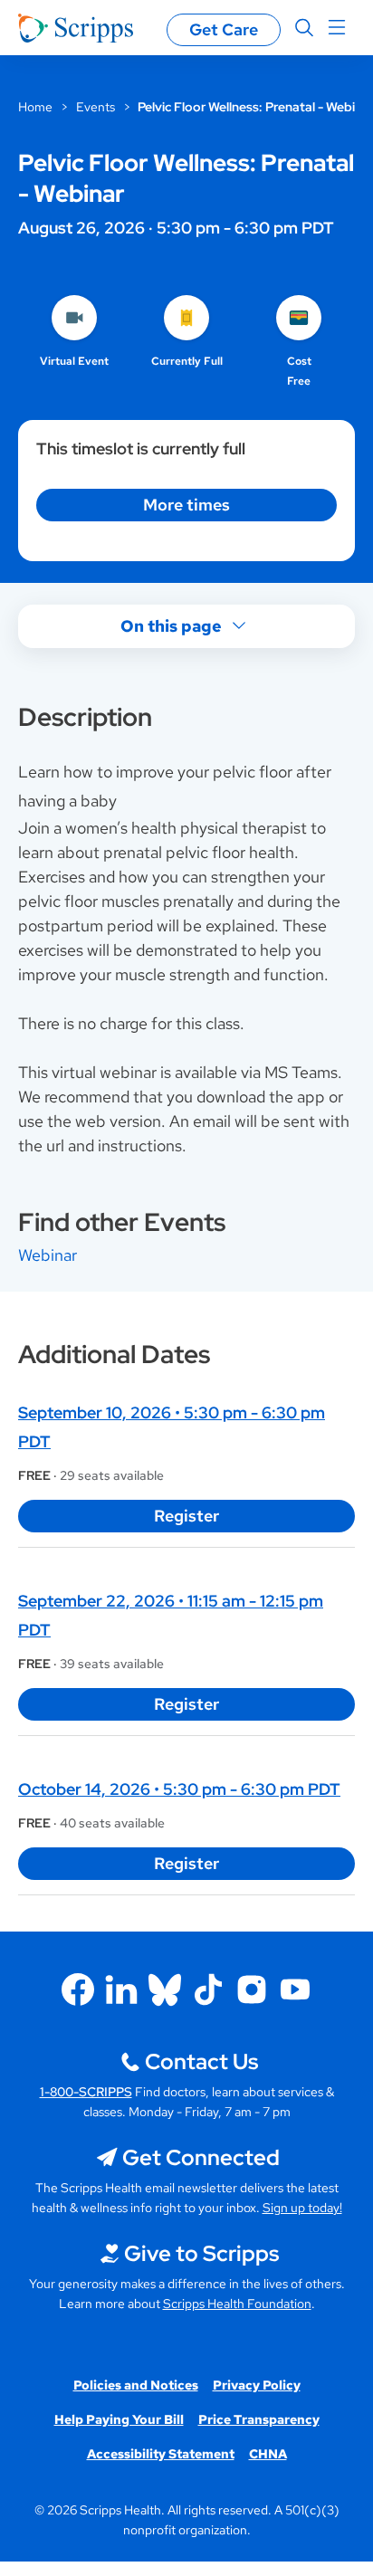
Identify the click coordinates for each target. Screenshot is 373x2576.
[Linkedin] (121, 1989)
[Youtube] (295, 1989)
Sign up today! (302, 2208)
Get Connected (201, 2157)
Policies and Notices (136, 2385)
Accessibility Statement (161, 2454)
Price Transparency (259, 2419)
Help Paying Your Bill (119, 2419)
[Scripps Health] (76, 28)
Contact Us (201, 2061)
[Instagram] (252, 1989)
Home (35, 107)
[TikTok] (208, 1989)
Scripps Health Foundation (237, 2304)
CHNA (268, 2454)
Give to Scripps (201, 2253)
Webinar (48, 1255)
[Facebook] (78, 1989)
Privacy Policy (257, 2385)
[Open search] (304, 28)
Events (96, 107)
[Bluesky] (165, 1989)
